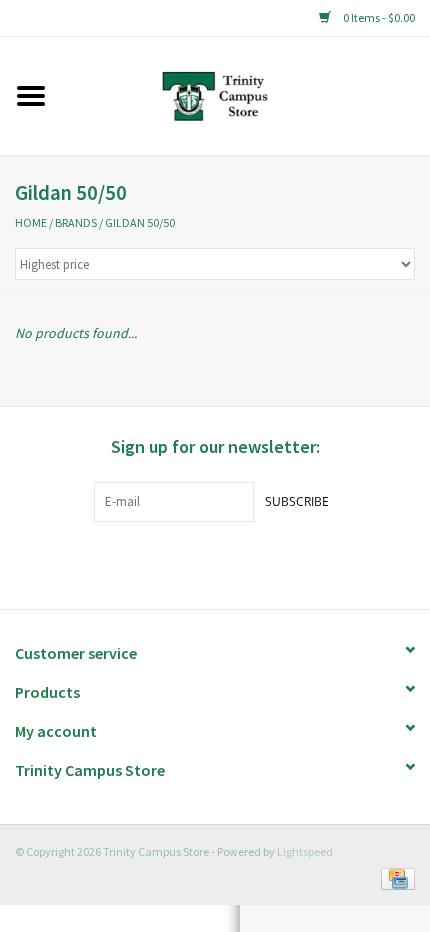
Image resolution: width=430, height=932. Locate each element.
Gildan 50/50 (140, 222)
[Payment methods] (394, 876)
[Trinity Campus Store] (245, 94)
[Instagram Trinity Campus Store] (250, 563)
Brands (76, 222)
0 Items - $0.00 (378, 17)
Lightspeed (305, 851)
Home (31, 222)
